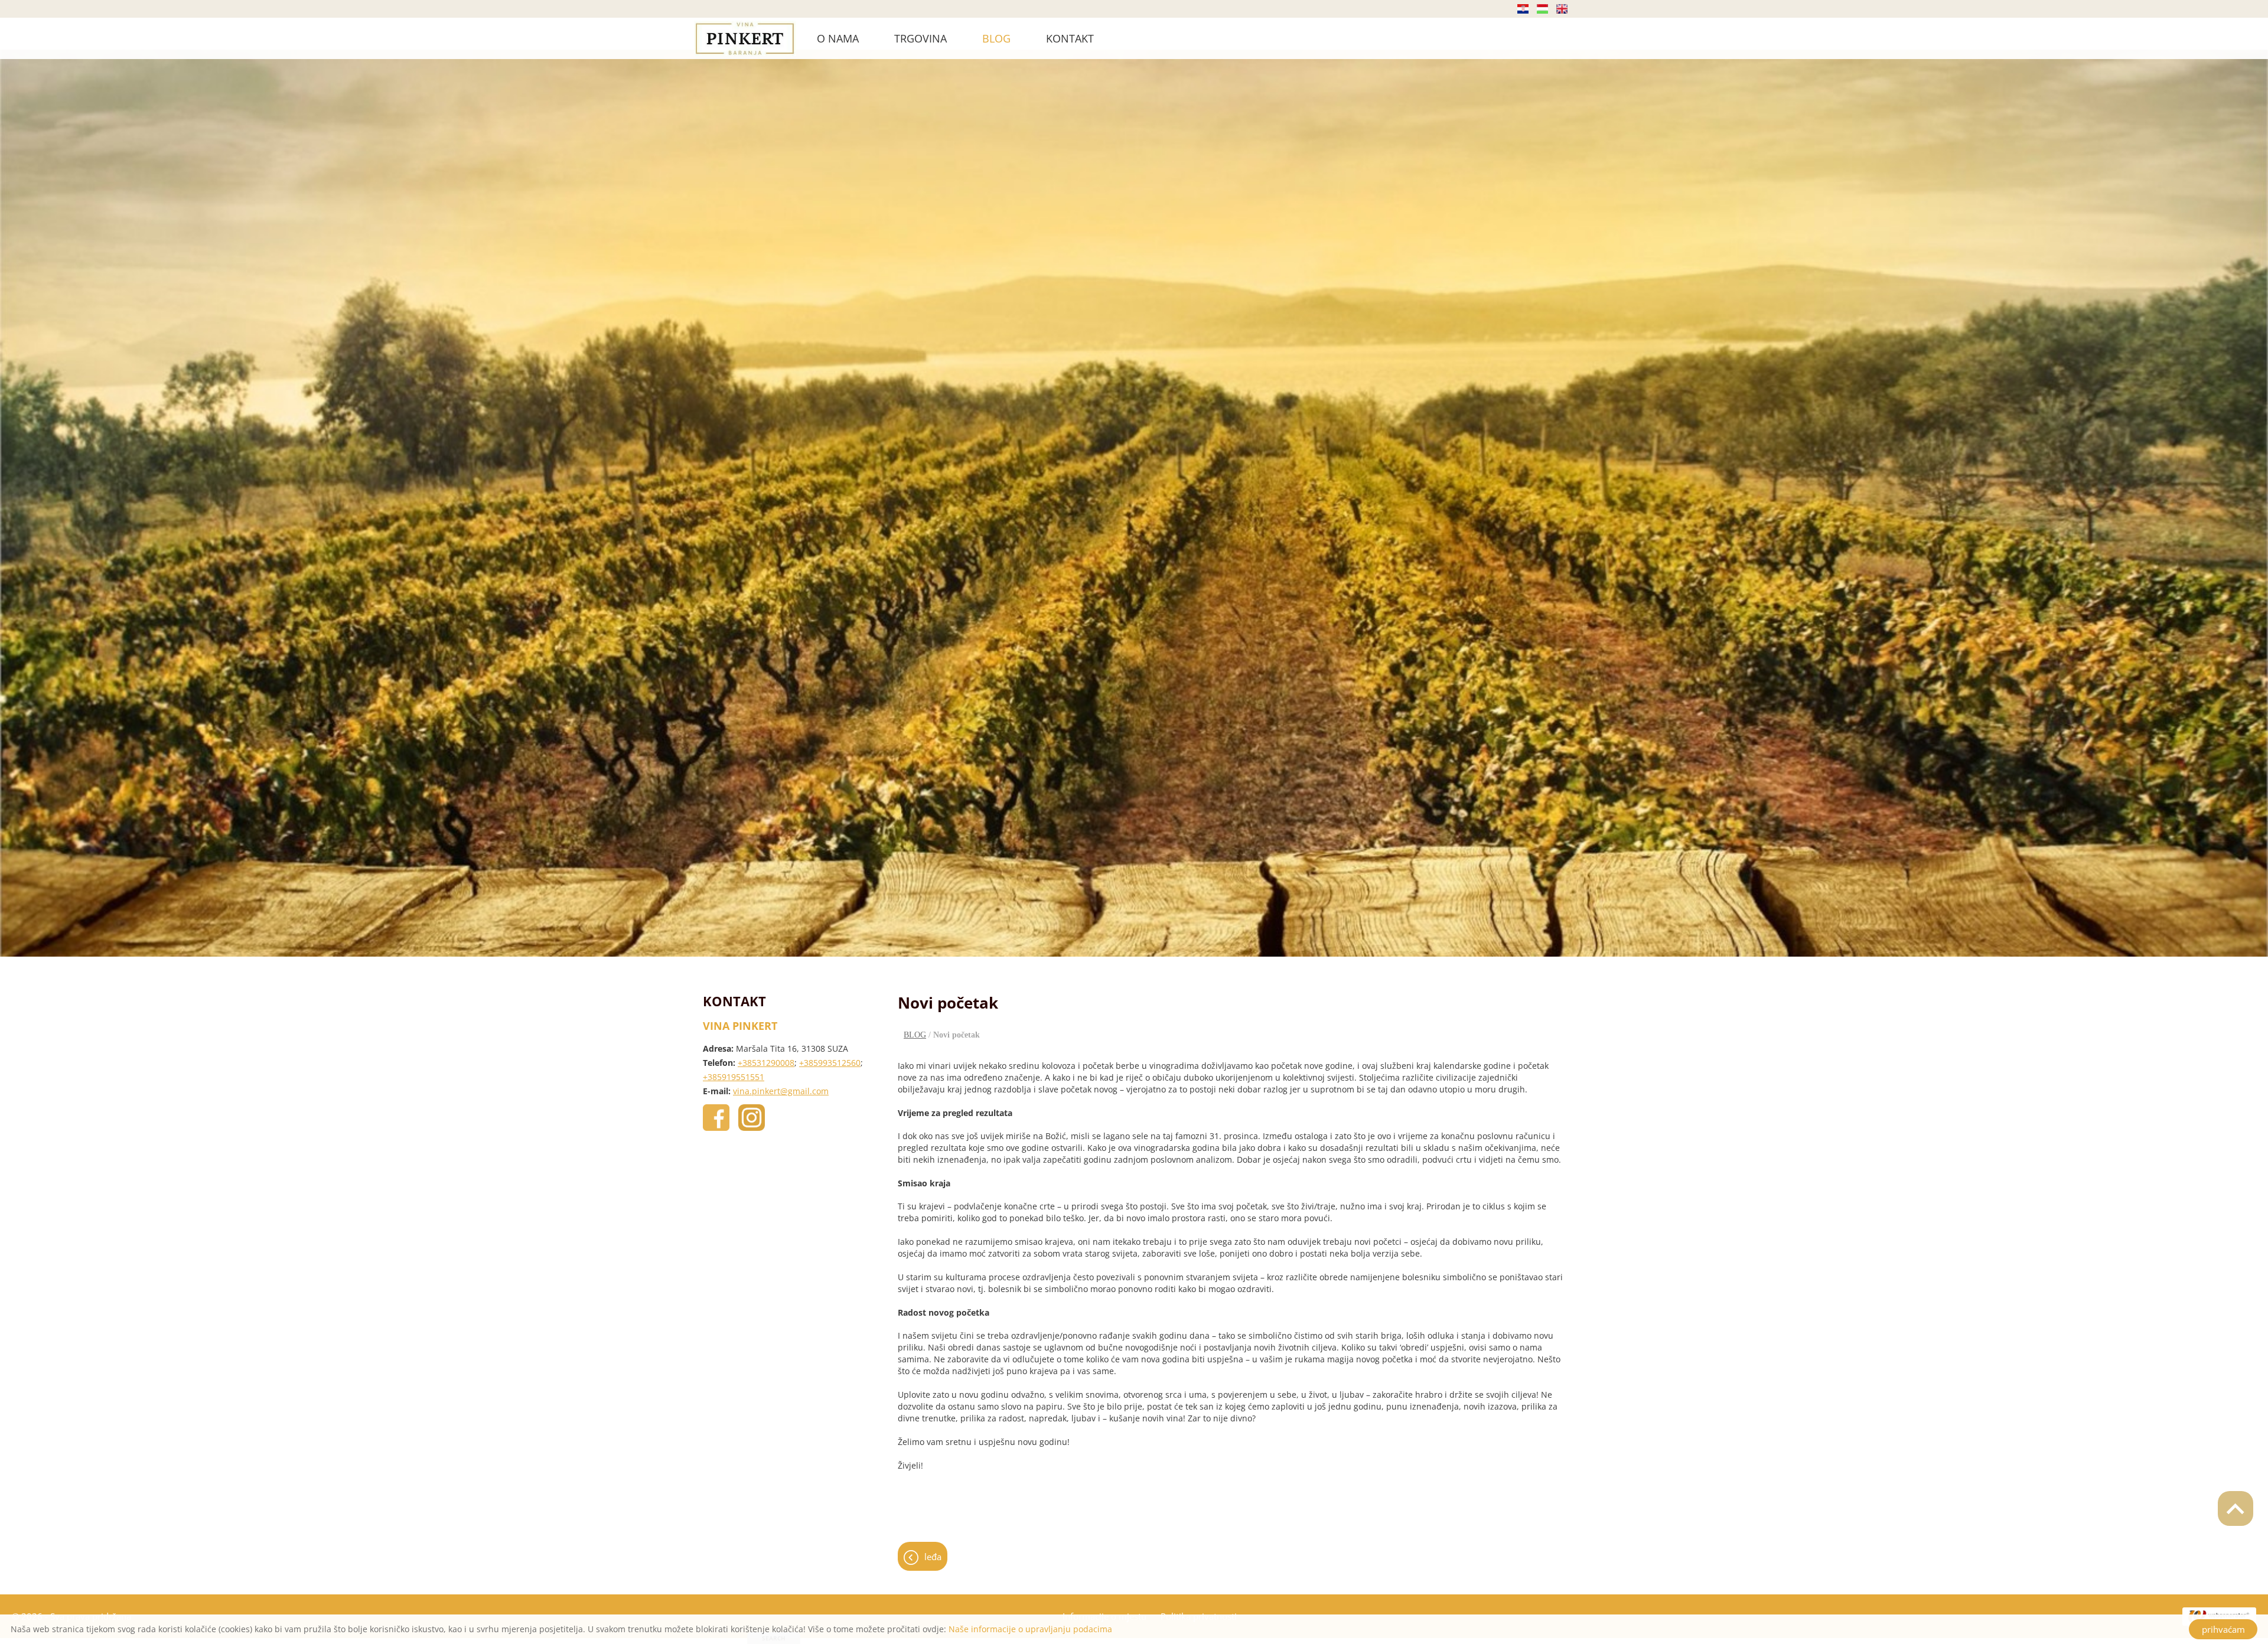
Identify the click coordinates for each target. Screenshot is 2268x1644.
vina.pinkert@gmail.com (781, 1091)
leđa (933, 1557)
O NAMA (838, 38)
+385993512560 (830, 1063)
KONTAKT (1070, 38)
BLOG (996, 38)
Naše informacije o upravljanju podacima (1030, 1629)
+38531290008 (766, 1063)
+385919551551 (734, 1077)
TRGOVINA (920, 38)
